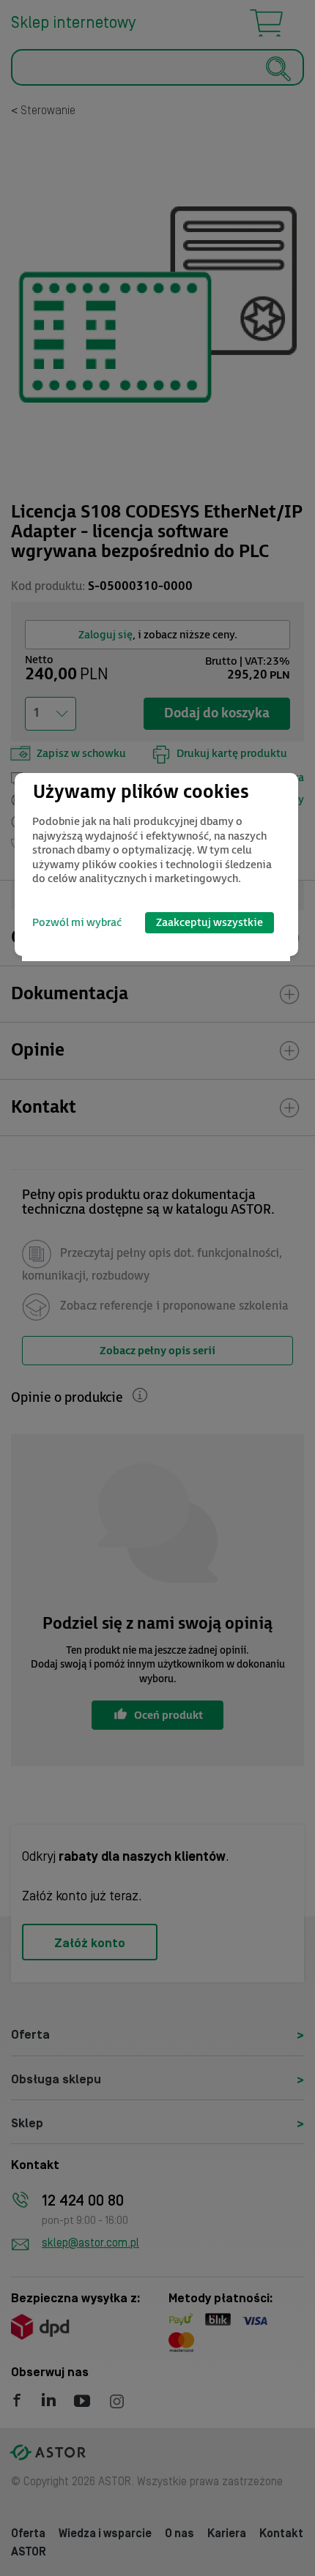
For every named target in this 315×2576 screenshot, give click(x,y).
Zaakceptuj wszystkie (210, 923)
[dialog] (156, 865)
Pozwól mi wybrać (77, 923)
